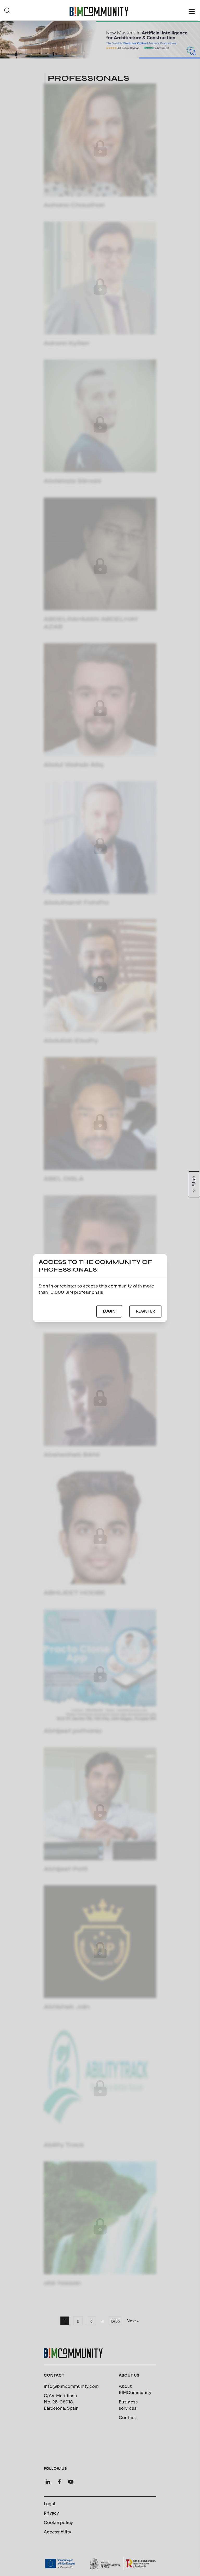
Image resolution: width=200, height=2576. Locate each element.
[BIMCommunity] (99, 11)
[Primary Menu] (192, 11)
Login (109, 1311)
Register (145, 1311)
